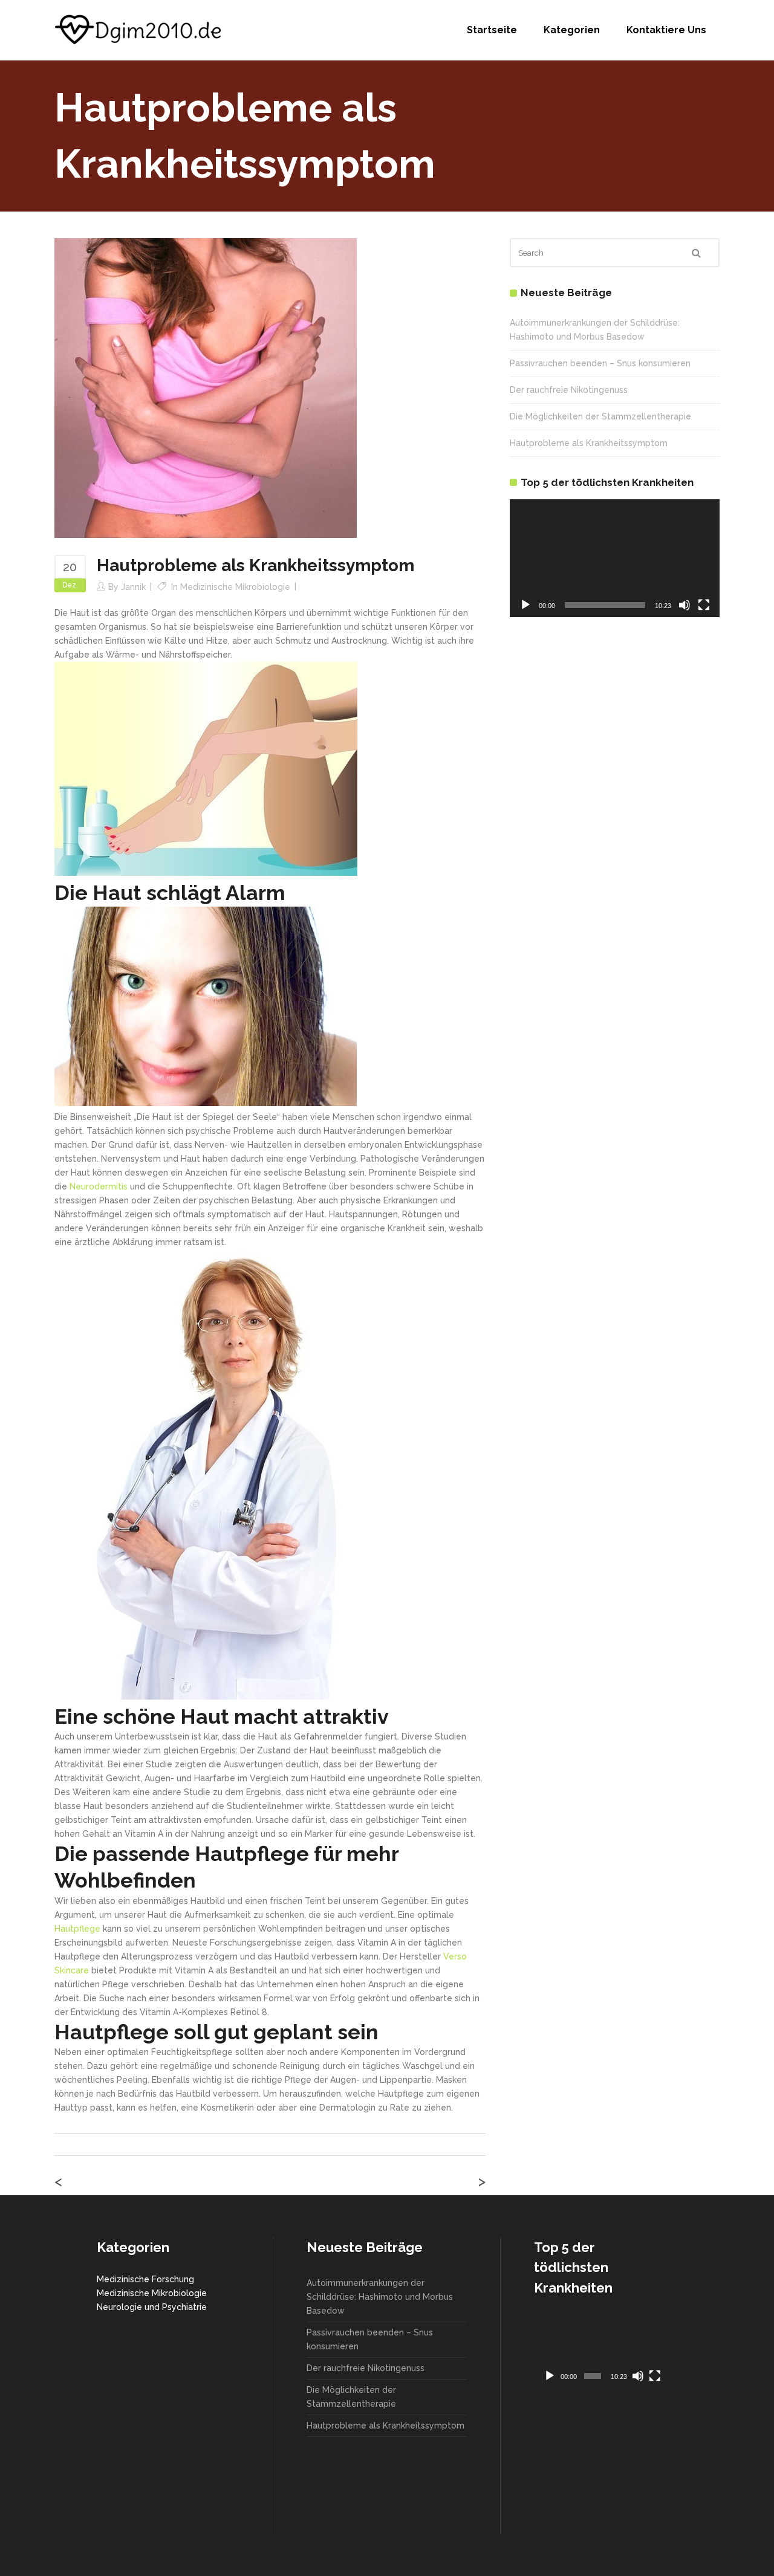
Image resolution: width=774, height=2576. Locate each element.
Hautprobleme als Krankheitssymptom (589, 443)
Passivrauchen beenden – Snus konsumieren (600, 363)
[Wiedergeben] (525, 605)
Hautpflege (77, 1929)
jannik (133, 587)
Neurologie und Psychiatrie (152, 2307)
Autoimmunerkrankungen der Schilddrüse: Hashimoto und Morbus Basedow (380, 2297)
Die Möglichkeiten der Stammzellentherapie (600, 416)
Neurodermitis (99, 1186)
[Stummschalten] (685, 605)
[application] (615, 558)
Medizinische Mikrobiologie (235, 587)
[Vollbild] (704, 605)
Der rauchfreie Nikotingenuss (569, 390)
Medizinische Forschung (145, 2279)
